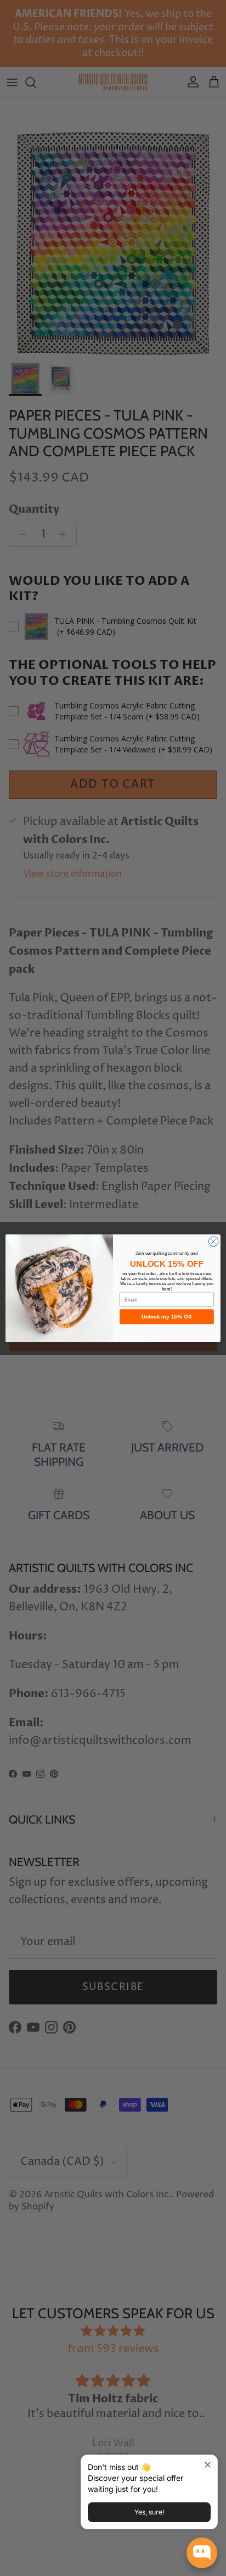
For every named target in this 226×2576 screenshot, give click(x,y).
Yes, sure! (149, 2512)
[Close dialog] (213, 1242)
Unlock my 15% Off (167, 1317)
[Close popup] (208, 2465)
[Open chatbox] (202, 2553)
